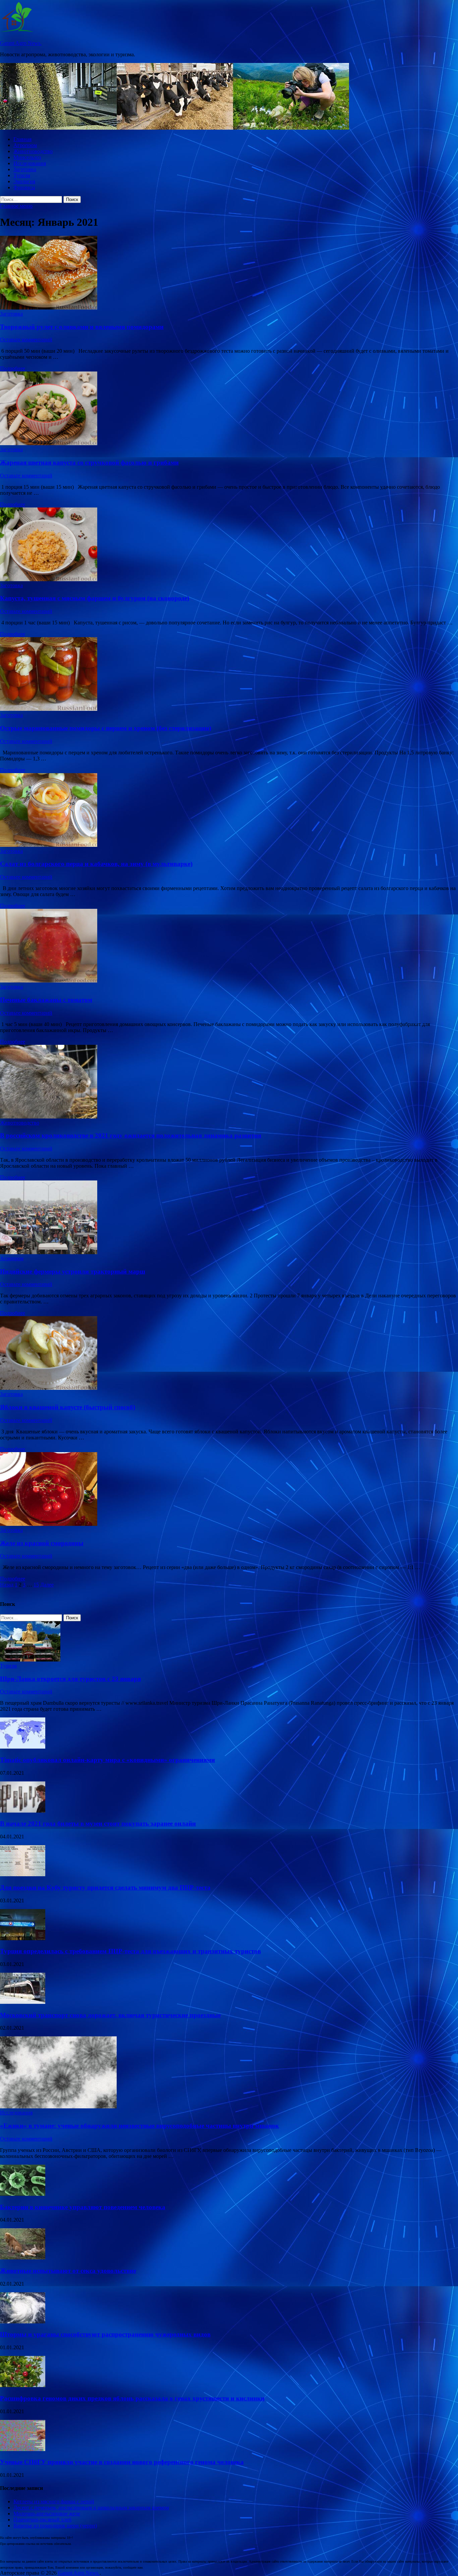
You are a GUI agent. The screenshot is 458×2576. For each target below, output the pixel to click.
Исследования (30, 163)
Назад (7, 1585)
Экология (24, 181)
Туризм (22, 175)
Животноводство (33, 151)
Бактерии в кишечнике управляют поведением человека (83, 2207)
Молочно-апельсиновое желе (47, 2514)
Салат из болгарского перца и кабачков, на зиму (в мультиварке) (96, 864)
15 (36, 1585)
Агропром (25, 145)
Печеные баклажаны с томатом (46, 1000)
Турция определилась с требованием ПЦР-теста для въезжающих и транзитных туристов (130, 1951)
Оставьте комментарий (26, 340)
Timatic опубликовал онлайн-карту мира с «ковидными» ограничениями (107, 1760)
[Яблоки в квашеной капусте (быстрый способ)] (229, 1354)
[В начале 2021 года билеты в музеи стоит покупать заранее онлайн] (23, 1811)
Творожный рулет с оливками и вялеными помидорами (82, 327)
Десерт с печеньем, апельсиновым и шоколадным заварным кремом (91, 2507)
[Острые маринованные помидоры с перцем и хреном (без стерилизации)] (229, 675)
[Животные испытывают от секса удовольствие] (23, 2258)
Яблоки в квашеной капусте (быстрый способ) (68, 1407)
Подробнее (13, 368)
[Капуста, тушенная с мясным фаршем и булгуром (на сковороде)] (229, 545)
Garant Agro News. (21, 43)
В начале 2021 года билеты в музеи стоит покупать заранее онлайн (98, 1823)
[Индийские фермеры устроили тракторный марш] (229, 1218)
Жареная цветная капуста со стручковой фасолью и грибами (89, 462)
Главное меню (16, 206)
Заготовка (25, 169)
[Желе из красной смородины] (229, 1490)
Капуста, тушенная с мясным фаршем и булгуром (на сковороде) (95, 598)
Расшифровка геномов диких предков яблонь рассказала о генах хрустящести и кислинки (132, 2398)
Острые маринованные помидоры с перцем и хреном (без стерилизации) (106, 728)
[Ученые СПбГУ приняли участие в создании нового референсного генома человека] (23, 2449)
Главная (22, 139)
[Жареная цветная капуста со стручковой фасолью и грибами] (229, 409)
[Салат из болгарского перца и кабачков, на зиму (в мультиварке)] (229, 811)
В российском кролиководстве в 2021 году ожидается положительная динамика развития (131, 1135)
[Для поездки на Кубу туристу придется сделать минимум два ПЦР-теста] (23, 1874)
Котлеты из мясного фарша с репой (54, 2501)
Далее (47, 1585)
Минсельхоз (27, 157)
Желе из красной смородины (42, 1543)
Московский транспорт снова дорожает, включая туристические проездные (110, 2015)
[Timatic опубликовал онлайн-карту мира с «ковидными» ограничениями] (23, 1747)
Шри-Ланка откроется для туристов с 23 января (70, 1679)
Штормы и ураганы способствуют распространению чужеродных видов (105, 2334)
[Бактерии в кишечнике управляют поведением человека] (23, 2194)
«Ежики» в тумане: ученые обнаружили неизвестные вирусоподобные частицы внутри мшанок (139, 2126)
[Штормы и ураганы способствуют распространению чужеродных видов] (23, 2322)
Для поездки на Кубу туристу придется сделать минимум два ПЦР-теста (105, 1887)
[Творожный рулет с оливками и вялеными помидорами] (229, 273)
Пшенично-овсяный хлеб (42, 2520)
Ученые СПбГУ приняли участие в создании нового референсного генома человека (122, 2462)
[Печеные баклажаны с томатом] (229, 946)
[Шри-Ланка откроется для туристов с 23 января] (30, 1660)
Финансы (24, 187)
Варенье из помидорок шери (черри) (55, 2526)
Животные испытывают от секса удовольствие (68, 2271)
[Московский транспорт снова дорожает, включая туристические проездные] (23, 2002)
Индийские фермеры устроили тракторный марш (73, 1271)
